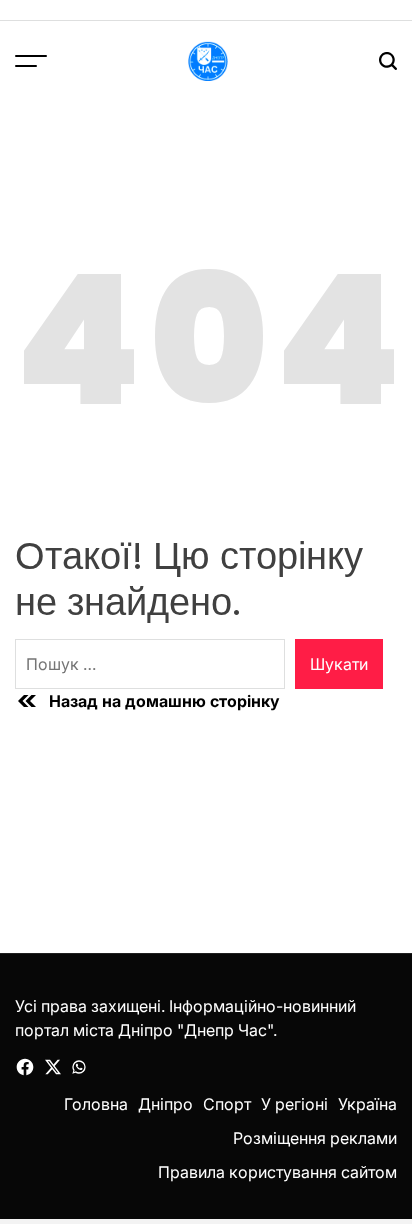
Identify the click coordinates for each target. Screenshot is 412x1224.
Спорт (227, 1104)
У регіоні (294, 1104)
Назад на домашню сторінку (164, 701)
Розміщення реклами (315, 1138)
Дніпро (165, 1104)
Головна (96, 1104)
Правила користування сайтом (277, 1172)
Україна (367, 1104)
